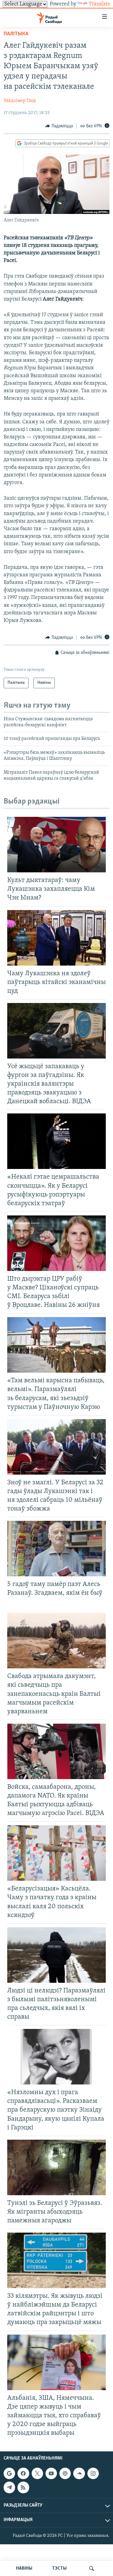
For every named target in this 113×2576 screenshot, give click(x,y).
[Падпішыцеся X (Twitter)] (37, 2473)
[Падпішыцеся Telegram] (9, 2487)
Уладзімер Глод (20, 101)
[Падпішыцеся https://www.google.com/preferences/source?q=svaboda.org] (9, 2473)
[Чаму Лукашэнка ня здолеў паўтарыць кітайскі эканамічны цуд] (56, 938)
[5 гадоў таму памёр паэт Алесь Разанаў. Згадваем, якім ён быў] (56, 1549)
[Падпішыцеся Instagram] (93, 2473)
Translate (99, 4)
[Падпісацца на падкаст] (65, 2473)
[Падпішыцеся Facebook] (23, 2473)
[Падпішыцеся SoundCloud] (79, 2473)
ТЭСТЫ (59, 2568)
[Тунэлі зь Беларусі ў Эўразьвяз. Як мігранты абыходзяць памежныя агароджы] (56, 2167)
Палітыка (16, 34)
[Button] (59, 126)
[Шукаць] (92, 2568)
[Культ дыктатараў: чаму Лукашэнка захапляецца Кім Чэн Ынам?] (56, 845)
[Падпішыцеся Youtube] (51, 2473)
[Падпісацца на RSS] (23, 2487)
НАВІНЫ (24, 2568)
